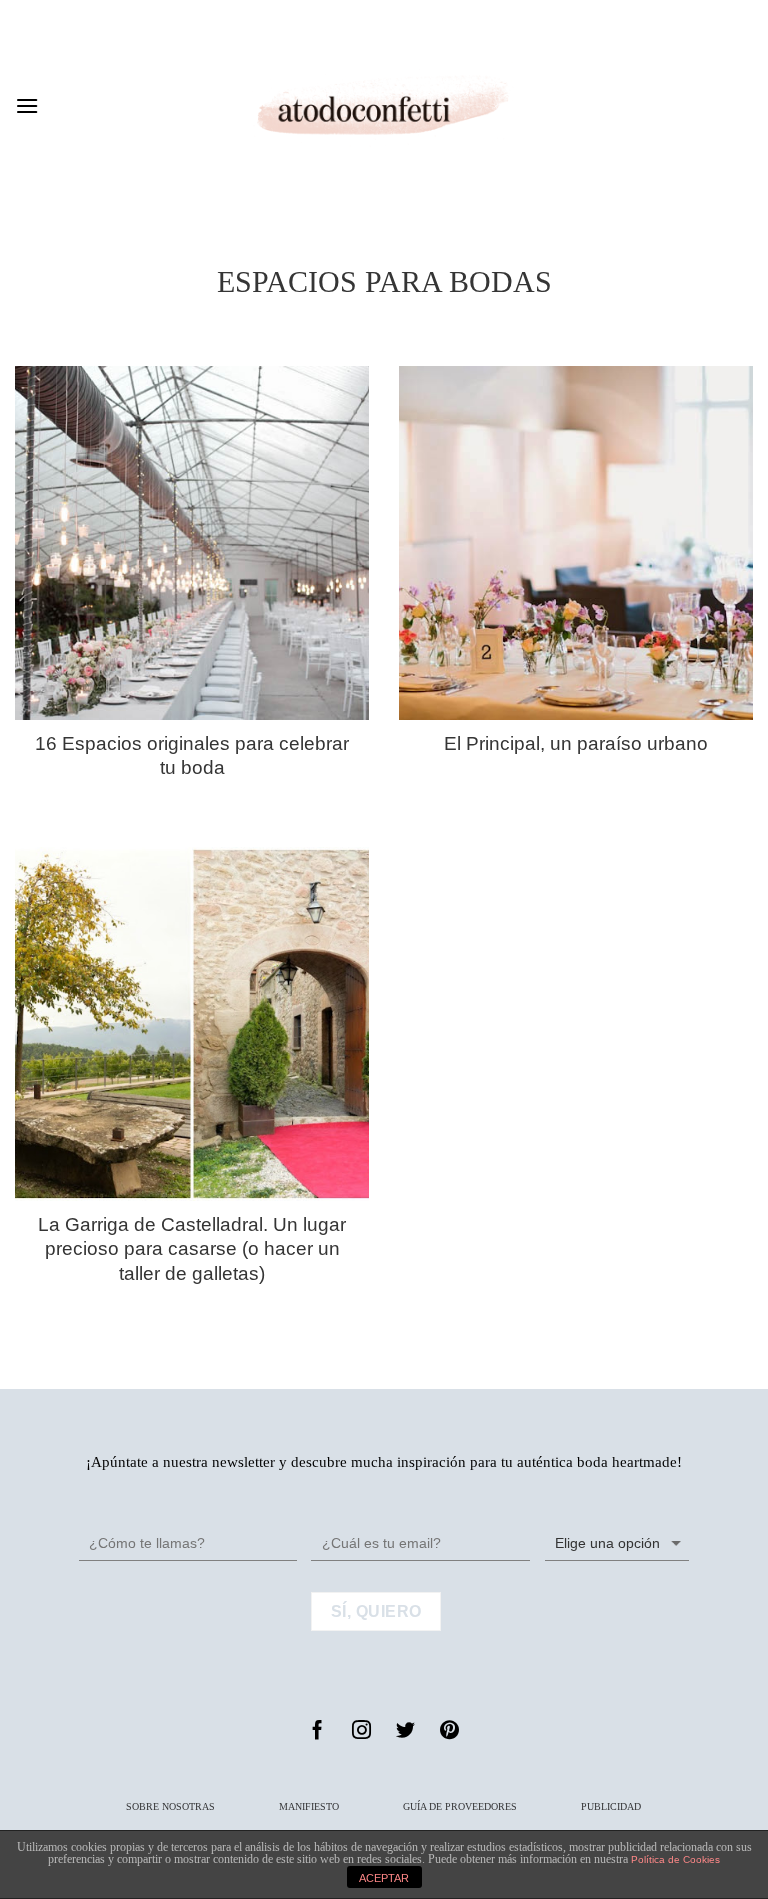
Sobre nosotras (170, 1806)
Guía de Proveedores (460, 1806)
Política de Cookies (675, 1859)
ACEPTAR (384, 1878)
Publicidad (611, 1806)
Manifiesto (309, 1806)
